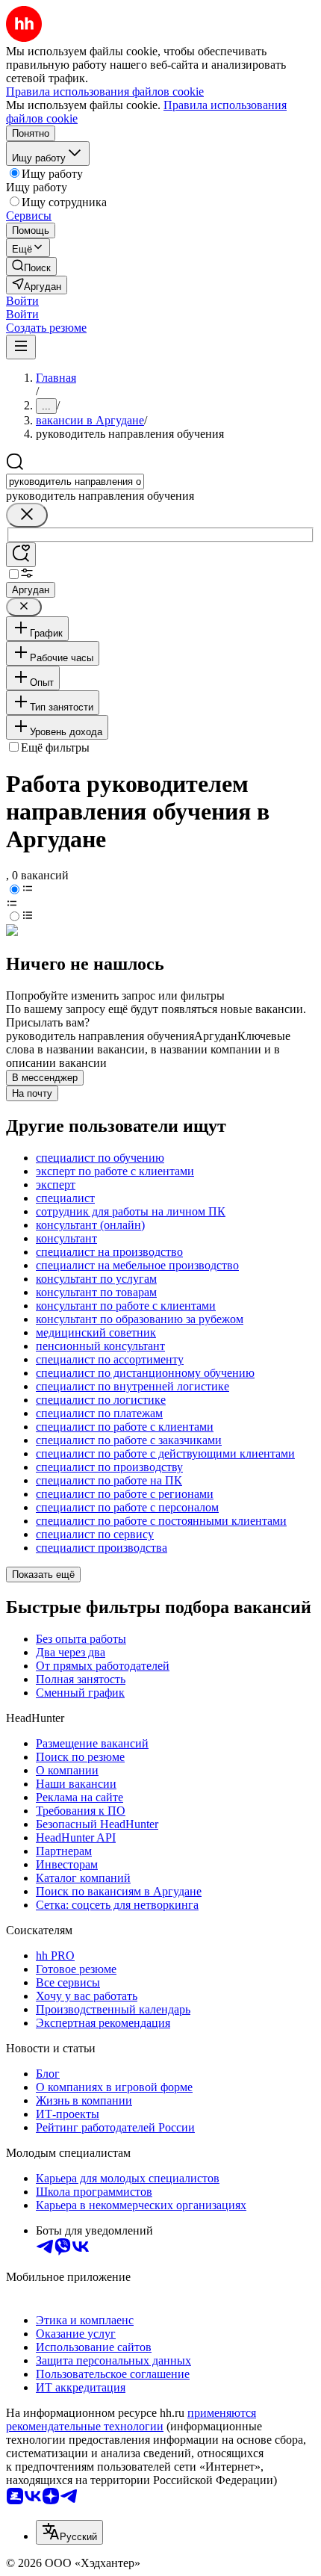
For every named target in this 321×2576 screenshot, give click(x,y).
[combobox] (75, 482)
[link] (31, 266)
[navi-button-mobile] (21, 347)
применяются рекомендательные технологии (131, 2419)
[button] (22, 301)
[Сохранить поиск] (21, 555)
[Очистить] (27, 515)
